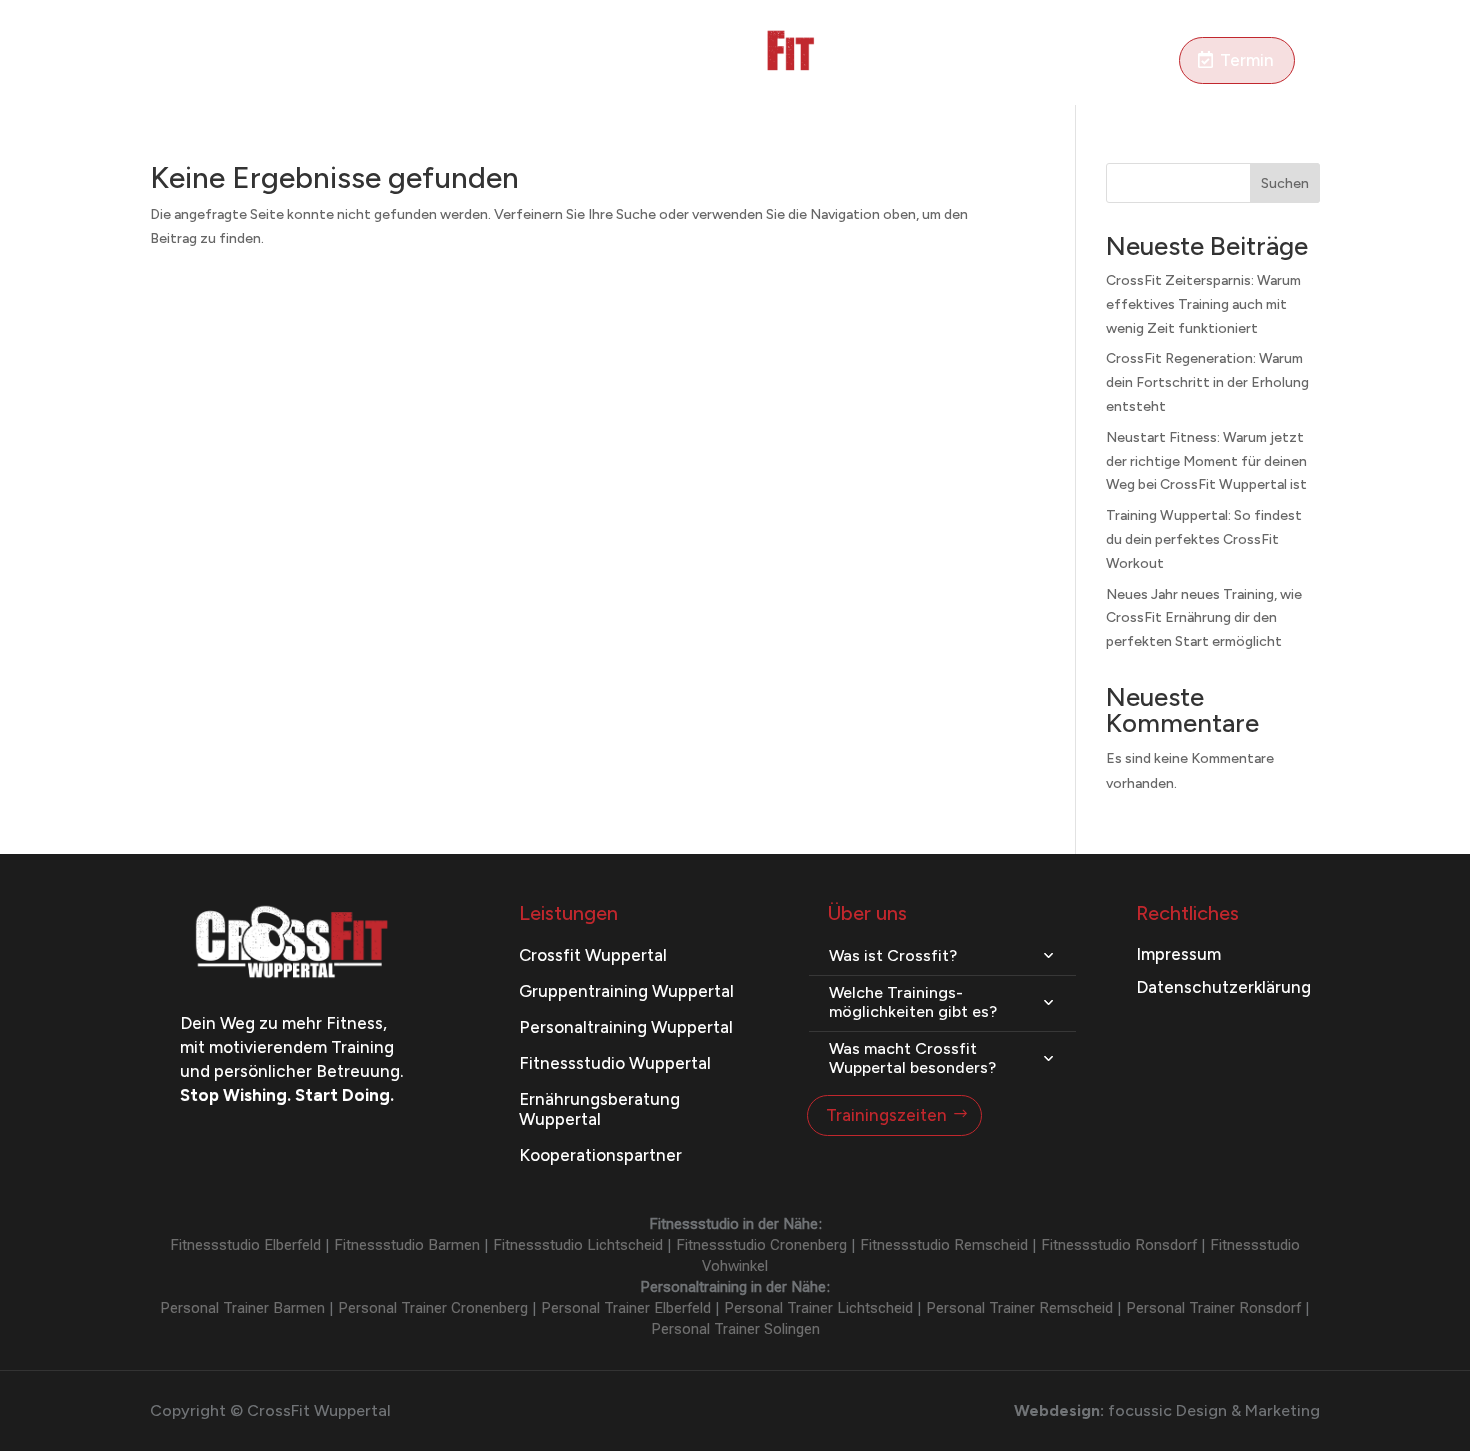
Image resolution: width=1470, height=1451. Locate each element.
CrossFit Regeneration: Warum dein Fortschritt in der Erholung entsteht (1207, 382)
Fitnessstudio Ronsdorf (1119, 1245)
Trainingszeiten (886, 1115)
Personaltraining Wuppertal (626, 1027)
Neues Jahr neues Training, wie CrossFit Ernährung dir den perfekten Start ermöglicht (1204, 618)
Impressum (1178, 954)
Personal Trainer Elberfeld (626, 1308)
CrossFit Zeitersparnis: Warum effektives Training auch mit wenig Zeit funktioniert (1203, 304)
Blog (915, 61)
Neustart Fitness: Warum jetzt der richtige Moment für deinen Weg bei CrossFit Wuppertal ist (1206, 461)
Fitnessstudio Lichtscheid (578, 1245)
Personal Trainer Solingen (735, 1329)
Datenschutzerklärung (1223, 987)
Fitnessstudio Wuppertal (615, 1063)
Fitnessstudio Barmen (407, 1245)
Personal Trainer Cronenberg (433, 1308)
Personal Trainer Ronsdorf (1213, 1308)
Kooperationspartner (600, 1155)
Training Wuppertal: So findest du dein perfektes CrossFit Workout (1204, 539)
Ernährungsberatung (385, 61)
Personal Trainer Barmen (242, 1308)
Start (168, 61)
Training (236, 61)
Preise (507, 61)
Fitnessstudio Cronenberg (761, 1245)
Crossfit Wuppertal (593, 955)
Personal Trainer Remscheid (1019, 1308)
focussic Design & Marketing (1214, 1410)
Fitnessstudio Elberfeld (245, 1245)
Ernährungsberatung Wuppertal (599, 1108)
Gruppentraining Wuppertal (626, 991)
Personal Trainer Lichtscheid (818, 1308)
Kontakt (1141, 61)
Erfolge (978, 61)
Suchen (1285, 183)
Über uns (1058, 61)
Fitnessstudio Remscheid (944, 1245)
